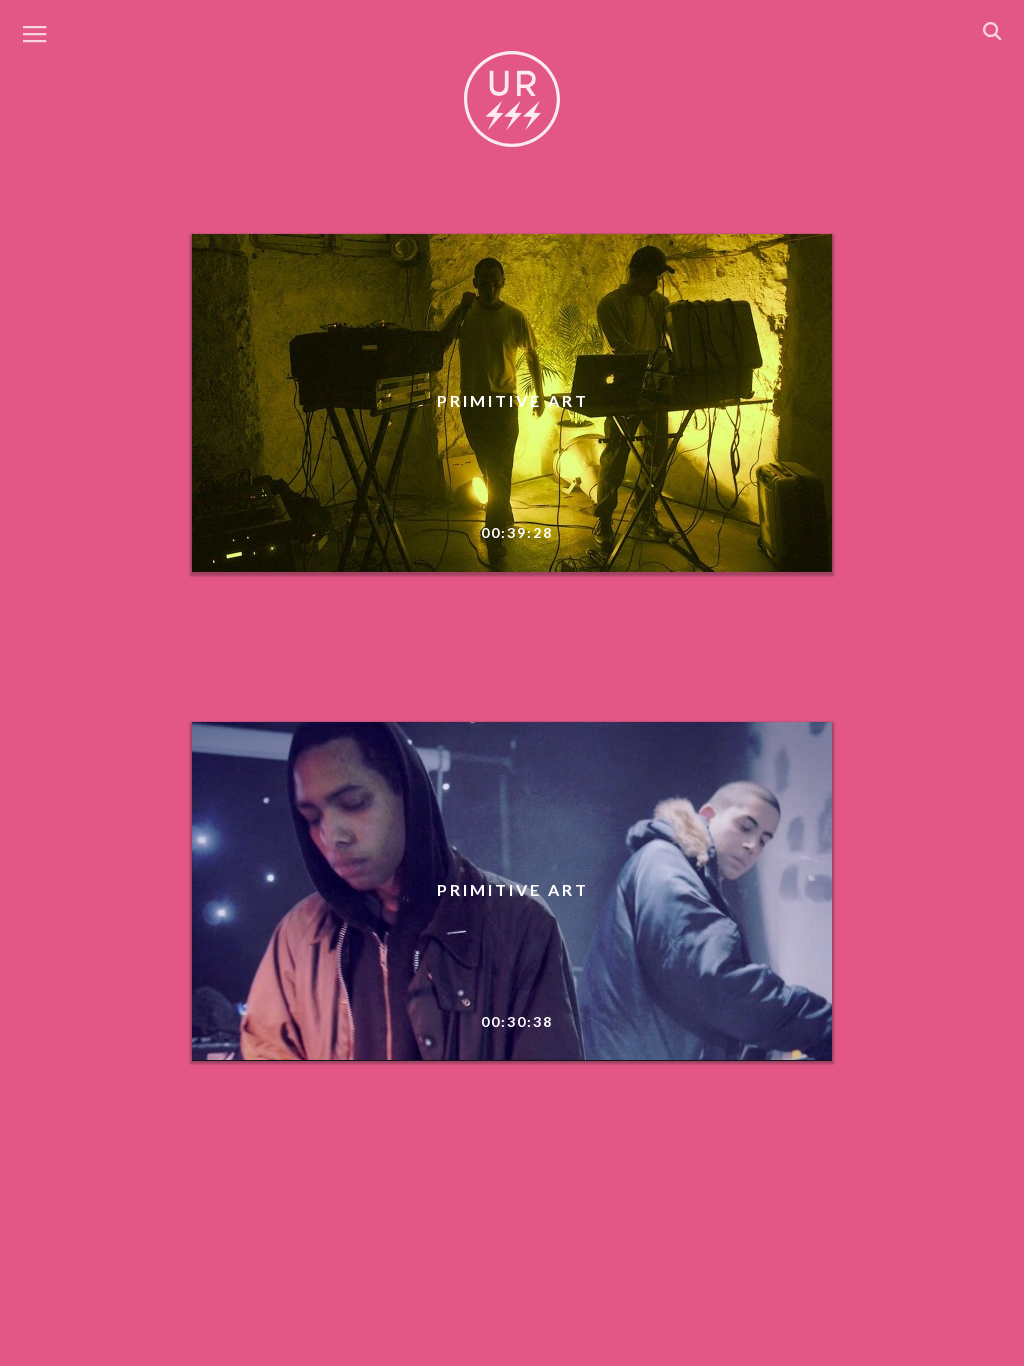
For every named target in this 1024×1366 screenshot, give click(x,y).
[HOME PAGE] (512, 100)
